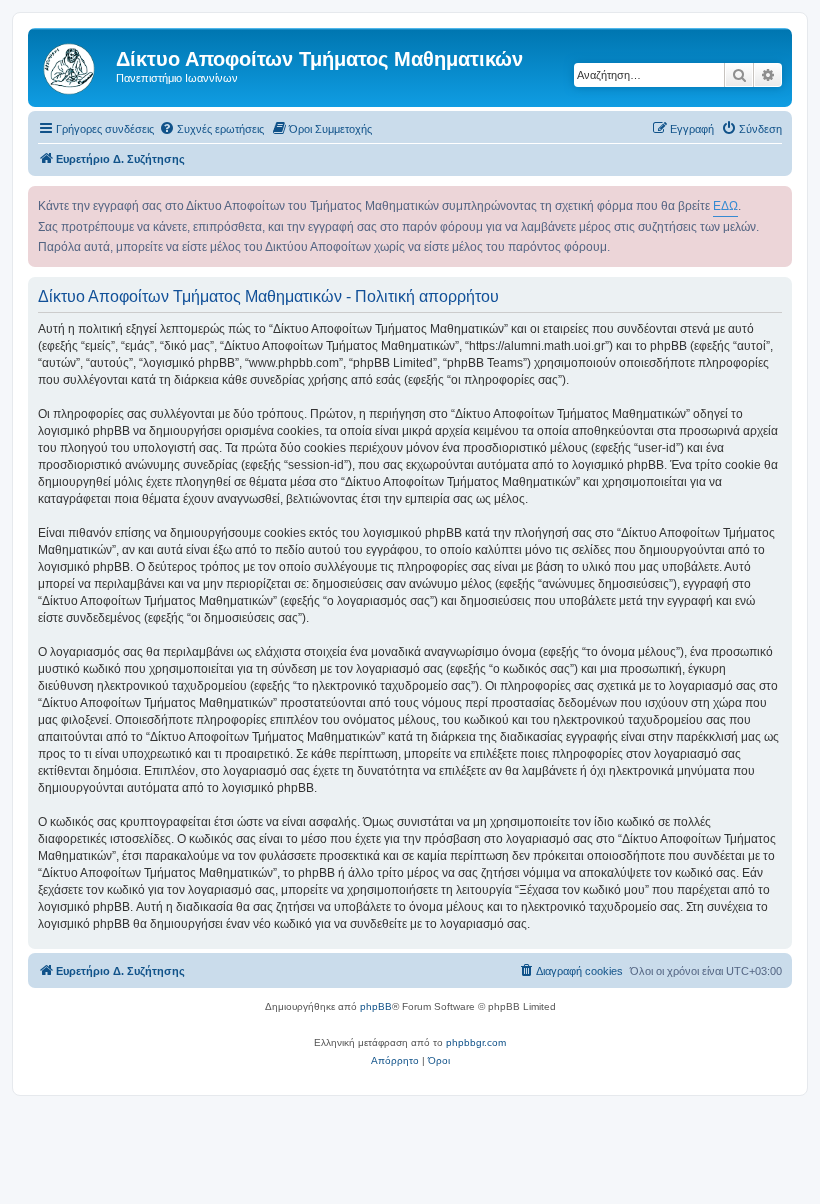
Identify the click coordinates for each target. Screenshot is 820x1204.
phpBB (376, 1006)
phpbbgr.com (476, 1042)
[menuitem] (211, 129)
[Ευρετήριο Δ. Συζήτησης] (74, 65)
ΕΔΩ (725, 206)
